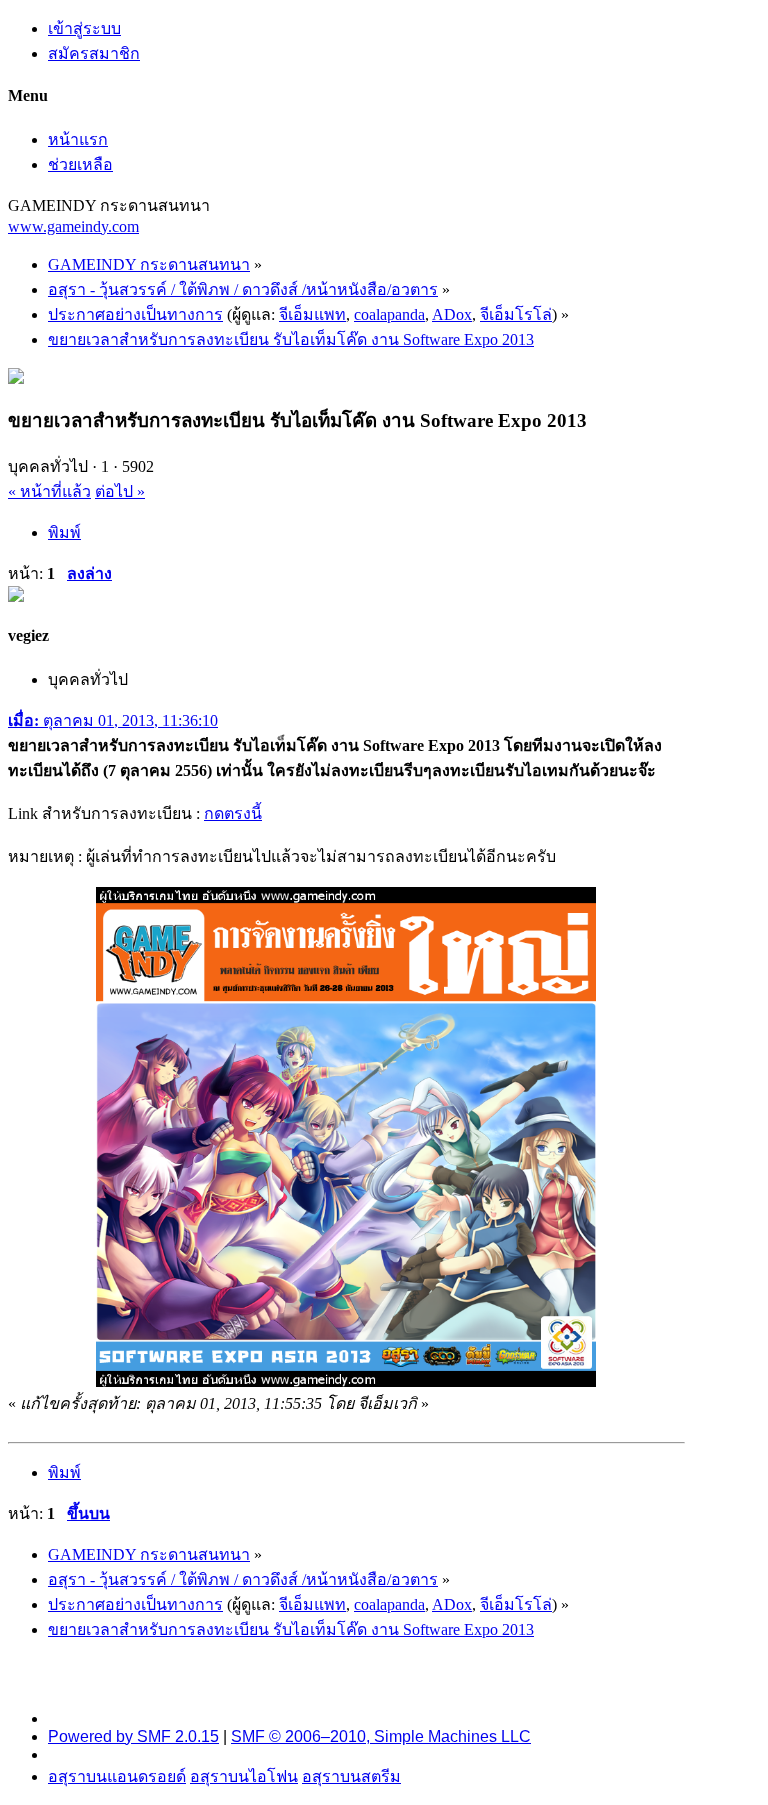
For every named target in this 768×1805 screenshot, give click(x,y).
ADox (452, 314)
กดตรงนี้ (233, 813)
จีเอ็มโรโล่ (516, 314)
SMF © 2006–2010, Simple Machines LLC (381, 1736)
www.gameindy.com (73, 226)
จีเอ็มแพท (312, 314)
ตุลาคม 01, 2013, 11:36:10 (113, 720)
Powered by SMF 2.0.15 (133, 1736)
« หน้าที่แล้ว (49, 491)
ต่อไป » (120, 491)
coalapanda (389, 314)
